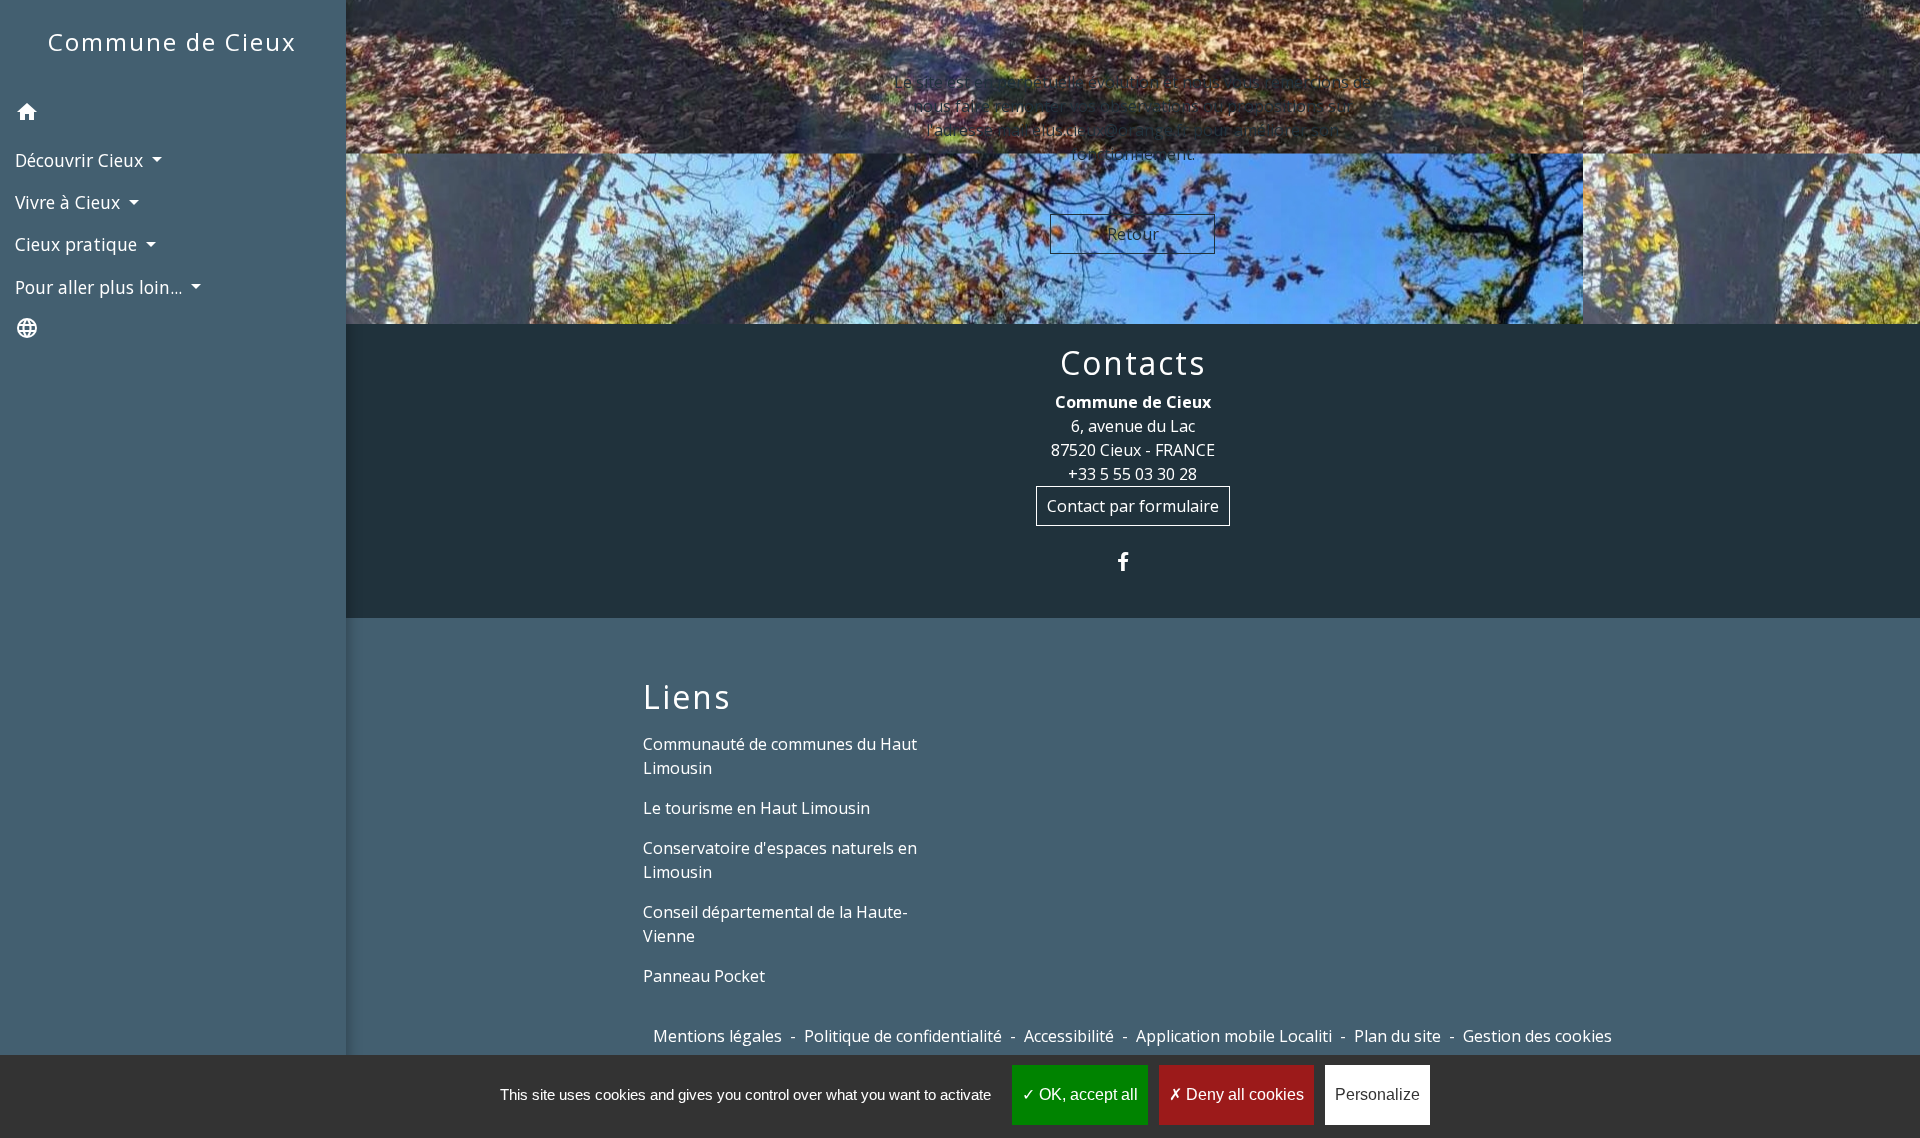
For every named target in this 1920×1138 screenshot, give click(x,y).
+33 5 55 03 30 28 (1132, 474)
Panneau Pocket (704, 976)
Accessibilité (1069, 1036)
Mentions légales (717, 1036)
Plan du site (1397, 1036)
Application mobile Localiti (1234, 1036)
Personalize (1377, 1094)
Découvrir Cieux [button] (81, 160)
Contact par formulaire (1133, 506)
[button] (173, 115)
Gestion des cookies (1537, 1036)
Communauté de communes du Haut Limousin (780, 756)
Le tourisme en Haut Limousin (756, 808)
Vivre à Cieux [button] (70, 202)
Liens (687, 697)
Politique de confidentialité (903, 1036)
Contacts (1133, 363)
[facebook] (1132, 561)
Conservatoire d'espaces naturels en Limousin (780, 860)
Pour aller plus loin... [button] (101, 287)
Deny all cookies (1243, 1094)
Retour (1133, 234)
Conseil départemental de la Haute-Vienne (775, 924)
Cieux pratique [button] (78, 244)
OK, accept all (1086, 1094)
